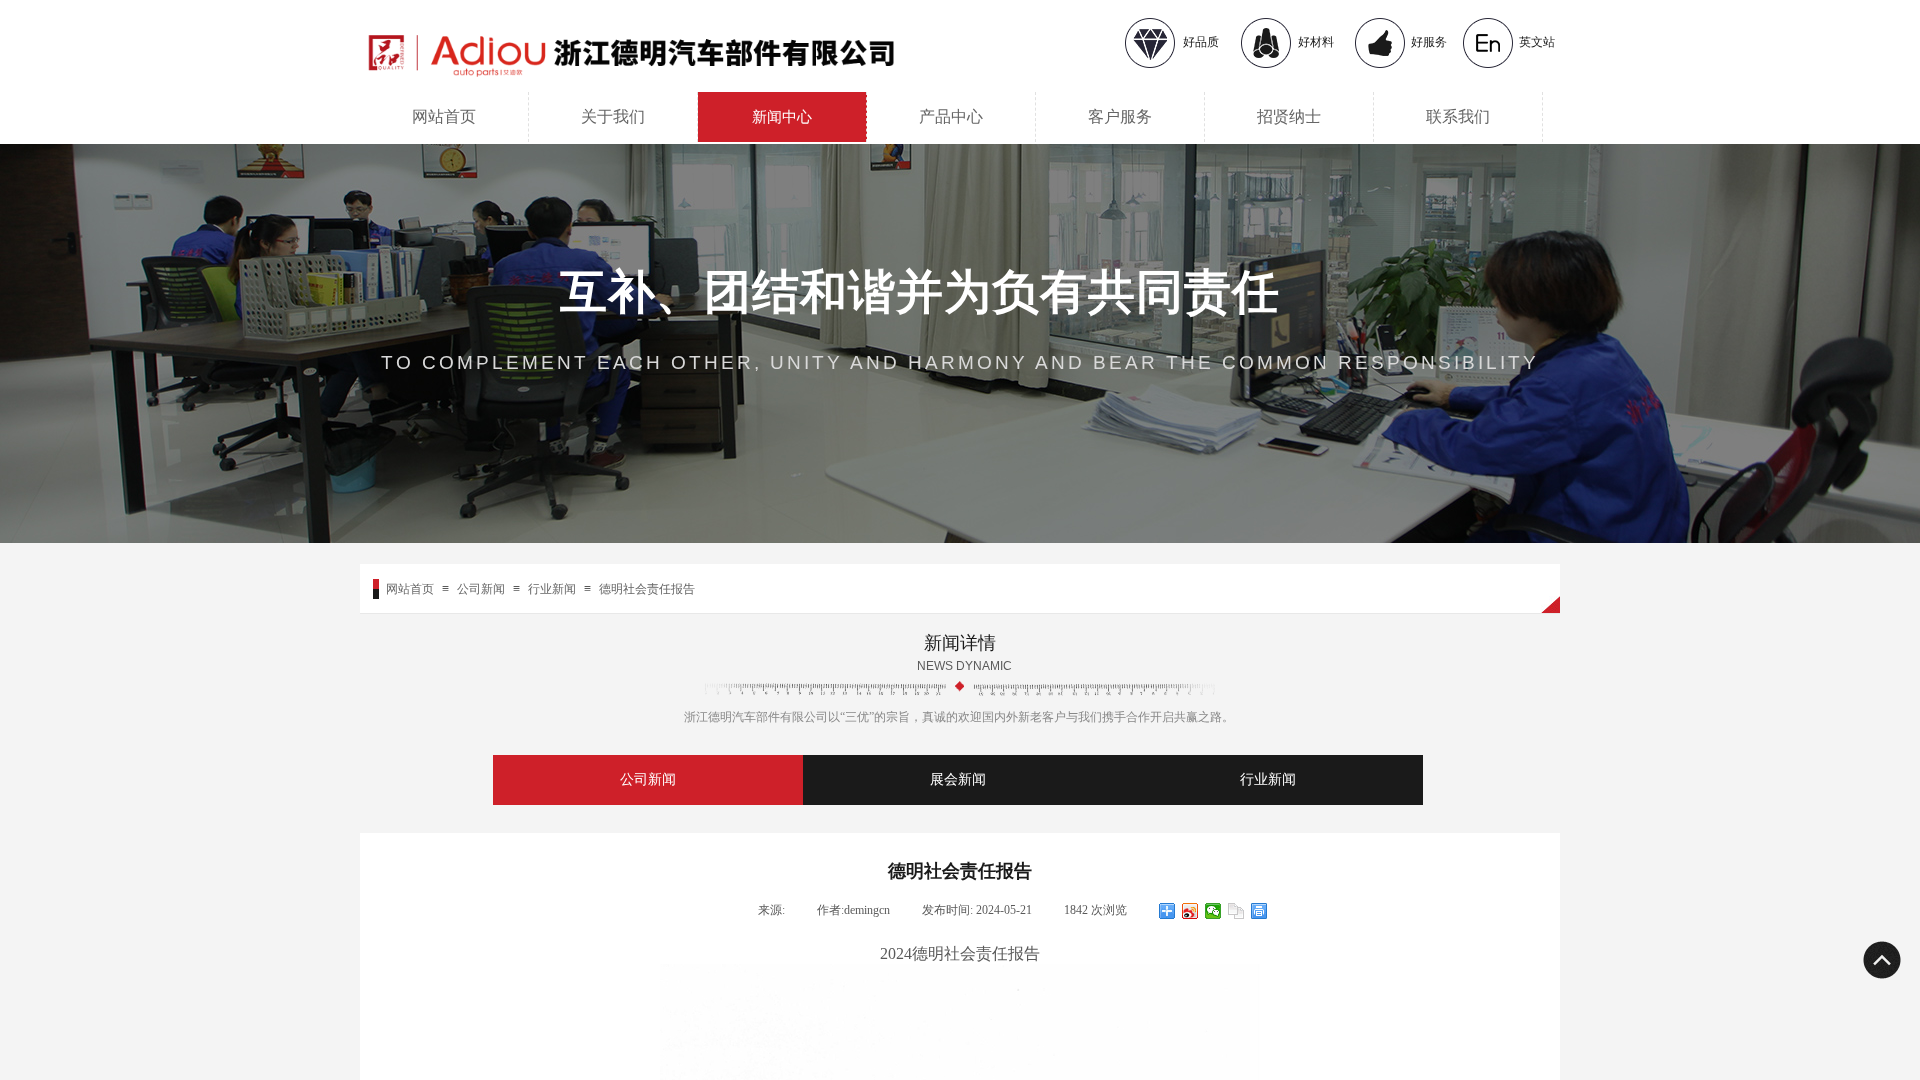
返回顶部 (1881, 960)
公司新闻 (481, 589)
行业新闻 (552, 589)
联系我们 (1458, 116)
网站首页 (444, 116)
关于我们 (613, 116)
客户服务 (1120, 116)
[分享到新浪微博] (1190, 911)
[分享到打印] (1259, 911)
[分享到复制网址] (1236, 911)
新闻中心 (782, 117)
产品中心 (951, 116)
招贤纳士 (1289, 116)
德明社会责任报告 (647, 589)
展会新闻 (958, 779)
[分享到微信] (1213, 911)
